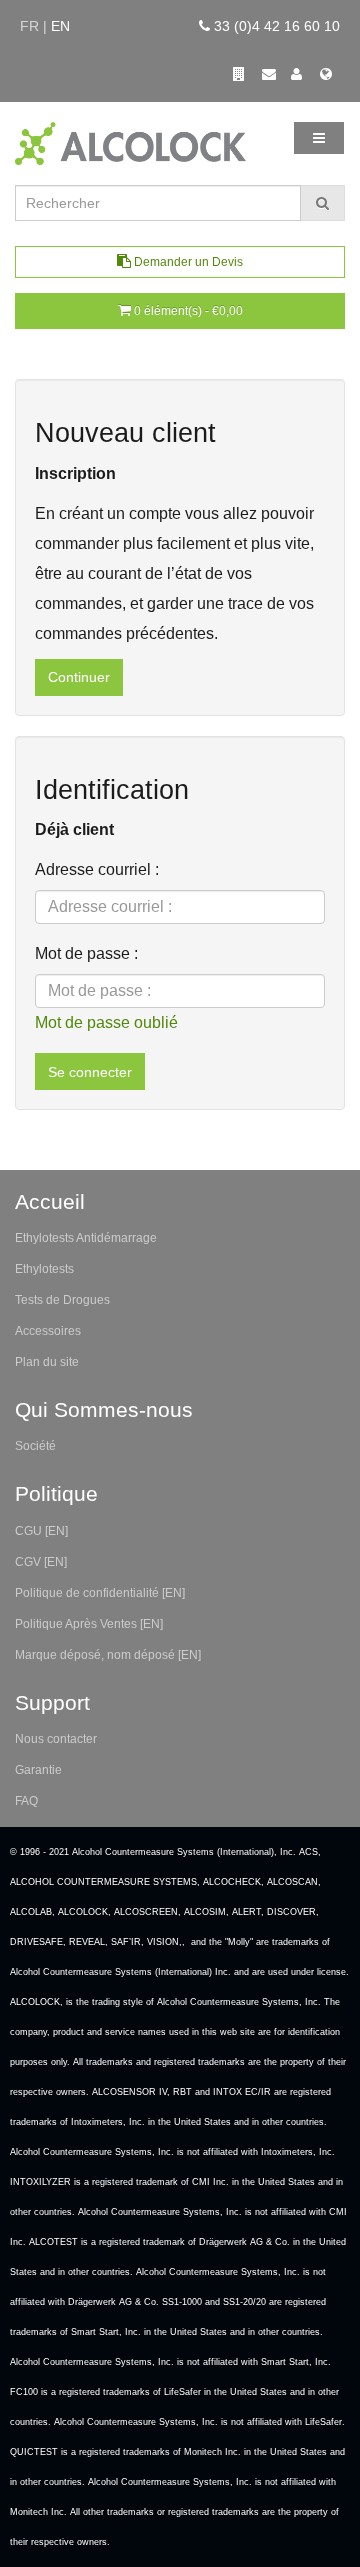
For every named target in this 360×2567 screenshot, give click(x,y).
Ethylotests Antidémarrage (86, 1238)
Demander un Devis (187, 262)
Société (35, 1446)
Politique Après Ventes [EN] (89, 1624)
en (60, 26)
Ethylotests (44, 1269)
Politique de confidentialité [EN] (100, 1593)
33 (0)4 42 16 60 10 (275, 26)
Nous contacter (56, 1739)
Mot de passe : (86, 953)
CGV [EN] (41, 1562)
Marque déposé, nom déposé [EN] (108, 1655)
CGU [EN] (41, 1531)
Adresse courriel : (97, 869)
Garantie (38, 1770)
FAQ (26, 1801)
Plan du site (47, 1362)
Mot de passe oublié (106, 1022)
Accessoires (48, 1331)
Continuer (79, 677)
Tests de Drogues (62, 1300)
